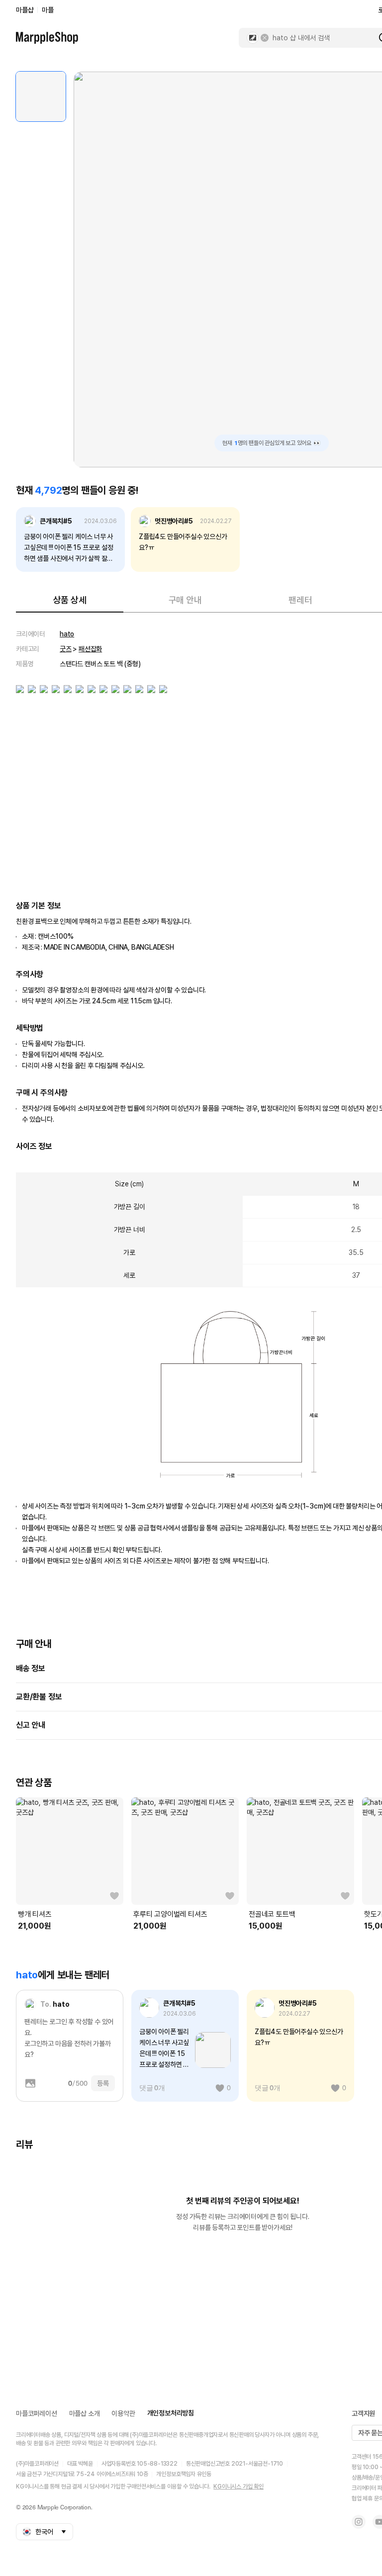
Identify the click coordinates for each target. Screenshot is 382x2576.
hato (67, 634)
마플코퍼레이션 (37, 2413)
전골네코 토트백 (272, 1914)
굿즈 (66, 649)
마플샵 (25, 10)
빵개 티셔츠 (35, 1914)
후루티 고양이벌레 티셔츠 (170, 1914)
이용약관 (123, 2413)
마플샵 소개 (85, 2413)
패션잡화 (90, 649)
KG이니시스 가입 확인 (239, 2487)
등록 (103, 2083)
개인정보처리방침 (171, 2413)
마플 (48, 10)
